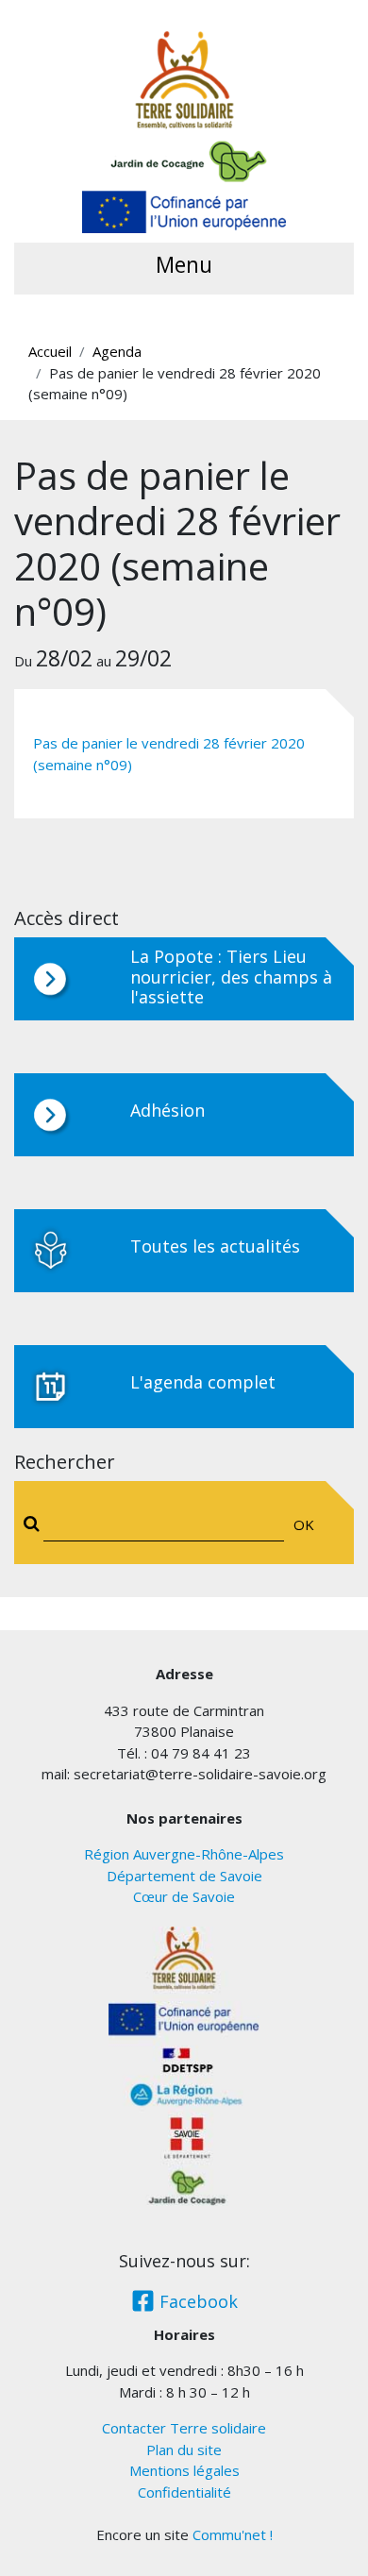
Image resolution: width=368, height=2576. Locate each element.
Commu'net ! (233, 2534)
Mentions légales (184, 2470)
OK (304, 1524)
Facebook (196, 2301)
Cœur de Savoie (184, 1896)
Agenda (117, 351)
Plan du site (184, 2450)
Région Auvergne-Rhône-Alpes (184, 1854)
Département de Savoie (184, 1876)
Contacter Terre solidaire (184, 2428)
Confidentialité (184, 2492)
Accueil (50, 351)
